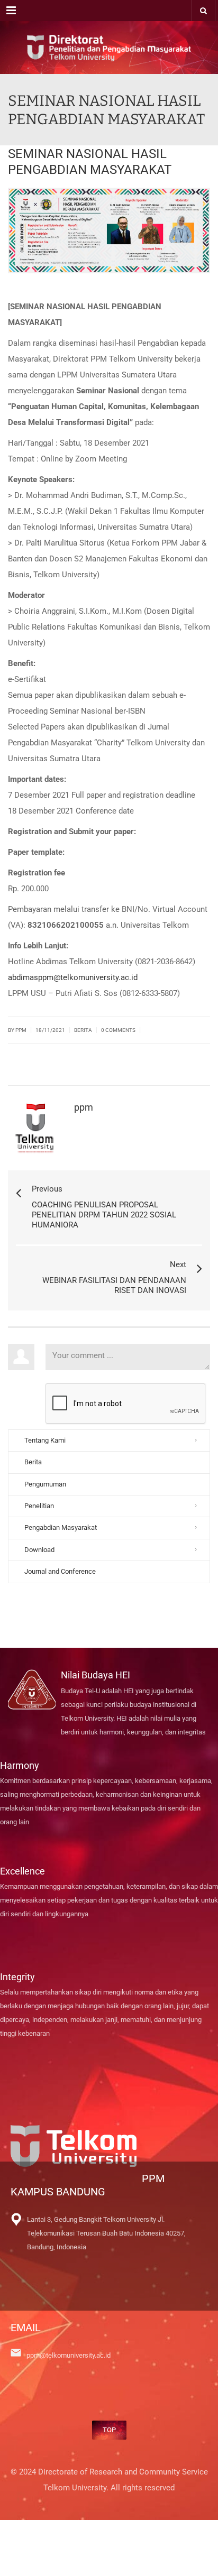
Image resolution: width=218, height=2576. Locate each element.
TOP (109, 2430)
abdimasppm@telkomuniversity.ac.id (73, 977)
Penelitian (39, 1506)
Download (39, 1550)
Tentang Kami (45, 1440)
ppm (84, 1107)
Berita (83, 1030)
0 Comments (118, 1030)
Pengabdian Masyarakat (61, 1527)
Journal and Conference (60, 1571)
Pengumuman (45, 1484)
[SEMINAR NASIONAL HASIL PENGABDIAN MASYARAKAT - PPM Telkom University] (109, 48)
